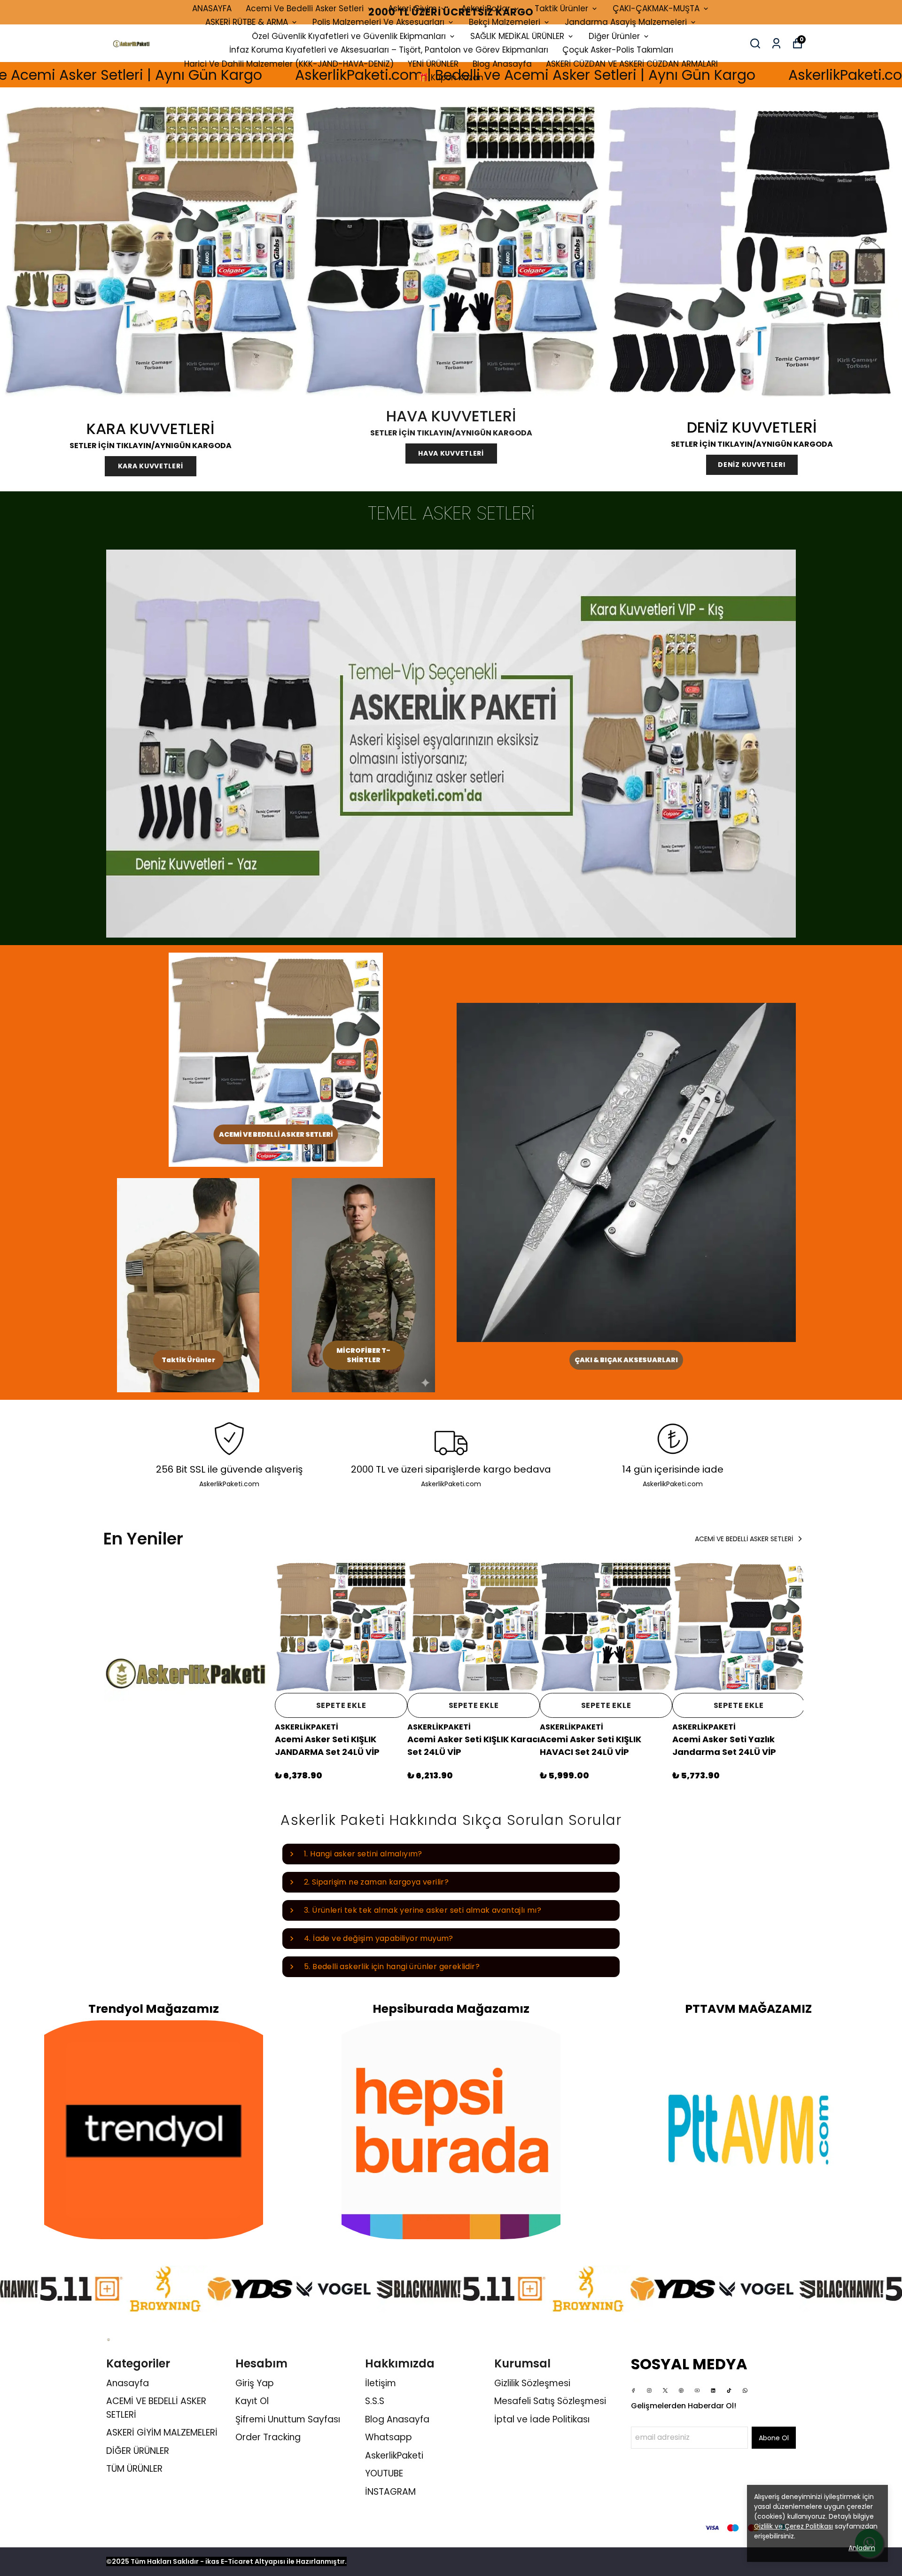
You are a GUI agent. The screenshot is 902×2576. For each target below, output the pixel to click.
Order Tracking (268, 2437)
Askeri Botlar (486, 8)
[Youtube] (697, 2390)
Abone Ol (774, 2438)
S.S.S (375, 2401)
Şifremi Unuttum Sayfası (288, 2419)
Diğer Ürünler (614, 36)
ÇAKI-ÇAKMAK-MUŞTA (656, 8)
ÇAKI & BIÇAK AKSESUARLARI (626, 1360)
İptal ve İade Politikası (542, 2419)
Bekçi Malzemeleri (505, 22)
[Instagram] (649, 2390)
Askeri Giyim (412, 8)
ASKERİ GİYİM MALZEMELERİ (162, 2432)
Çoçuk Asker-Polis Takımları (618, 50)
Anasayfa (128, 2383)
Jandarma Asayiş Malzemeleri (626, 22)
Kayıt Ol (252, 2401)
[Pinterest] (681, 2390)
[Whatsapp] (745, 2390)
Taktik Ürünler (561, 8)
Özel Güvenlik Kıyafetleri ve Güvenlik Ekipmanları (349, 36)
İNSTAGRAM (390, 2492)
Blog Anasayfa (502, 64)
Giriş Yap (255, 2383)
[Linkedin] (713, 2390)
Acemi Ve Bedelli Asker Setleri (305, 8)
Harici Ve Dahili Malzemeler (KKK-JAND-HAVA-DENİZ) (289, 64)
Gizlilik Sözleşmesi (532, 2383)
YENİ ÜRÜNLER (433, 64)
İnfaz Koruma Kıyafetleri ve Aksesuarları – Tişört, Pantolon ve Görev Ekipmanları (389, 50)
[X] (665, 2390)
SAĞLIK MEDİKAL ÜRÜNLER (517, 36)
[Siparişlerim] (776, 43)
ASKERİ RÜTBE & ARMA (247, 22)
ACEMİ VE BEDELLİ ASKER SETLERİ (276, 1134)
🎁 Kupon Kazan (451, 78)
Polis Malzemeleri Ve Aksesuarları (378, 22)
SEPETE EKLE (341, 1705)
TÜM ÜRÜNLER (134, 2469)
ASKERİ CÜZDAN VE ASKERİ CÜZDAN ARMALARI (632, 64)
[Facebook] (633, 2390)
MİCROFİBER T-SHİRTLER (363, 1355)
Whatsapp (389, 2437)
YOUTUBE (384, 2473)
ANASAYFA (212, 8)
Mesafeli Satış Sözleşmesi (550, 2401)
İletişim (381, 2383)
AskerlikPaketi (394, 2456)
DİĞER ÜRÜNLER (138, 2451)
